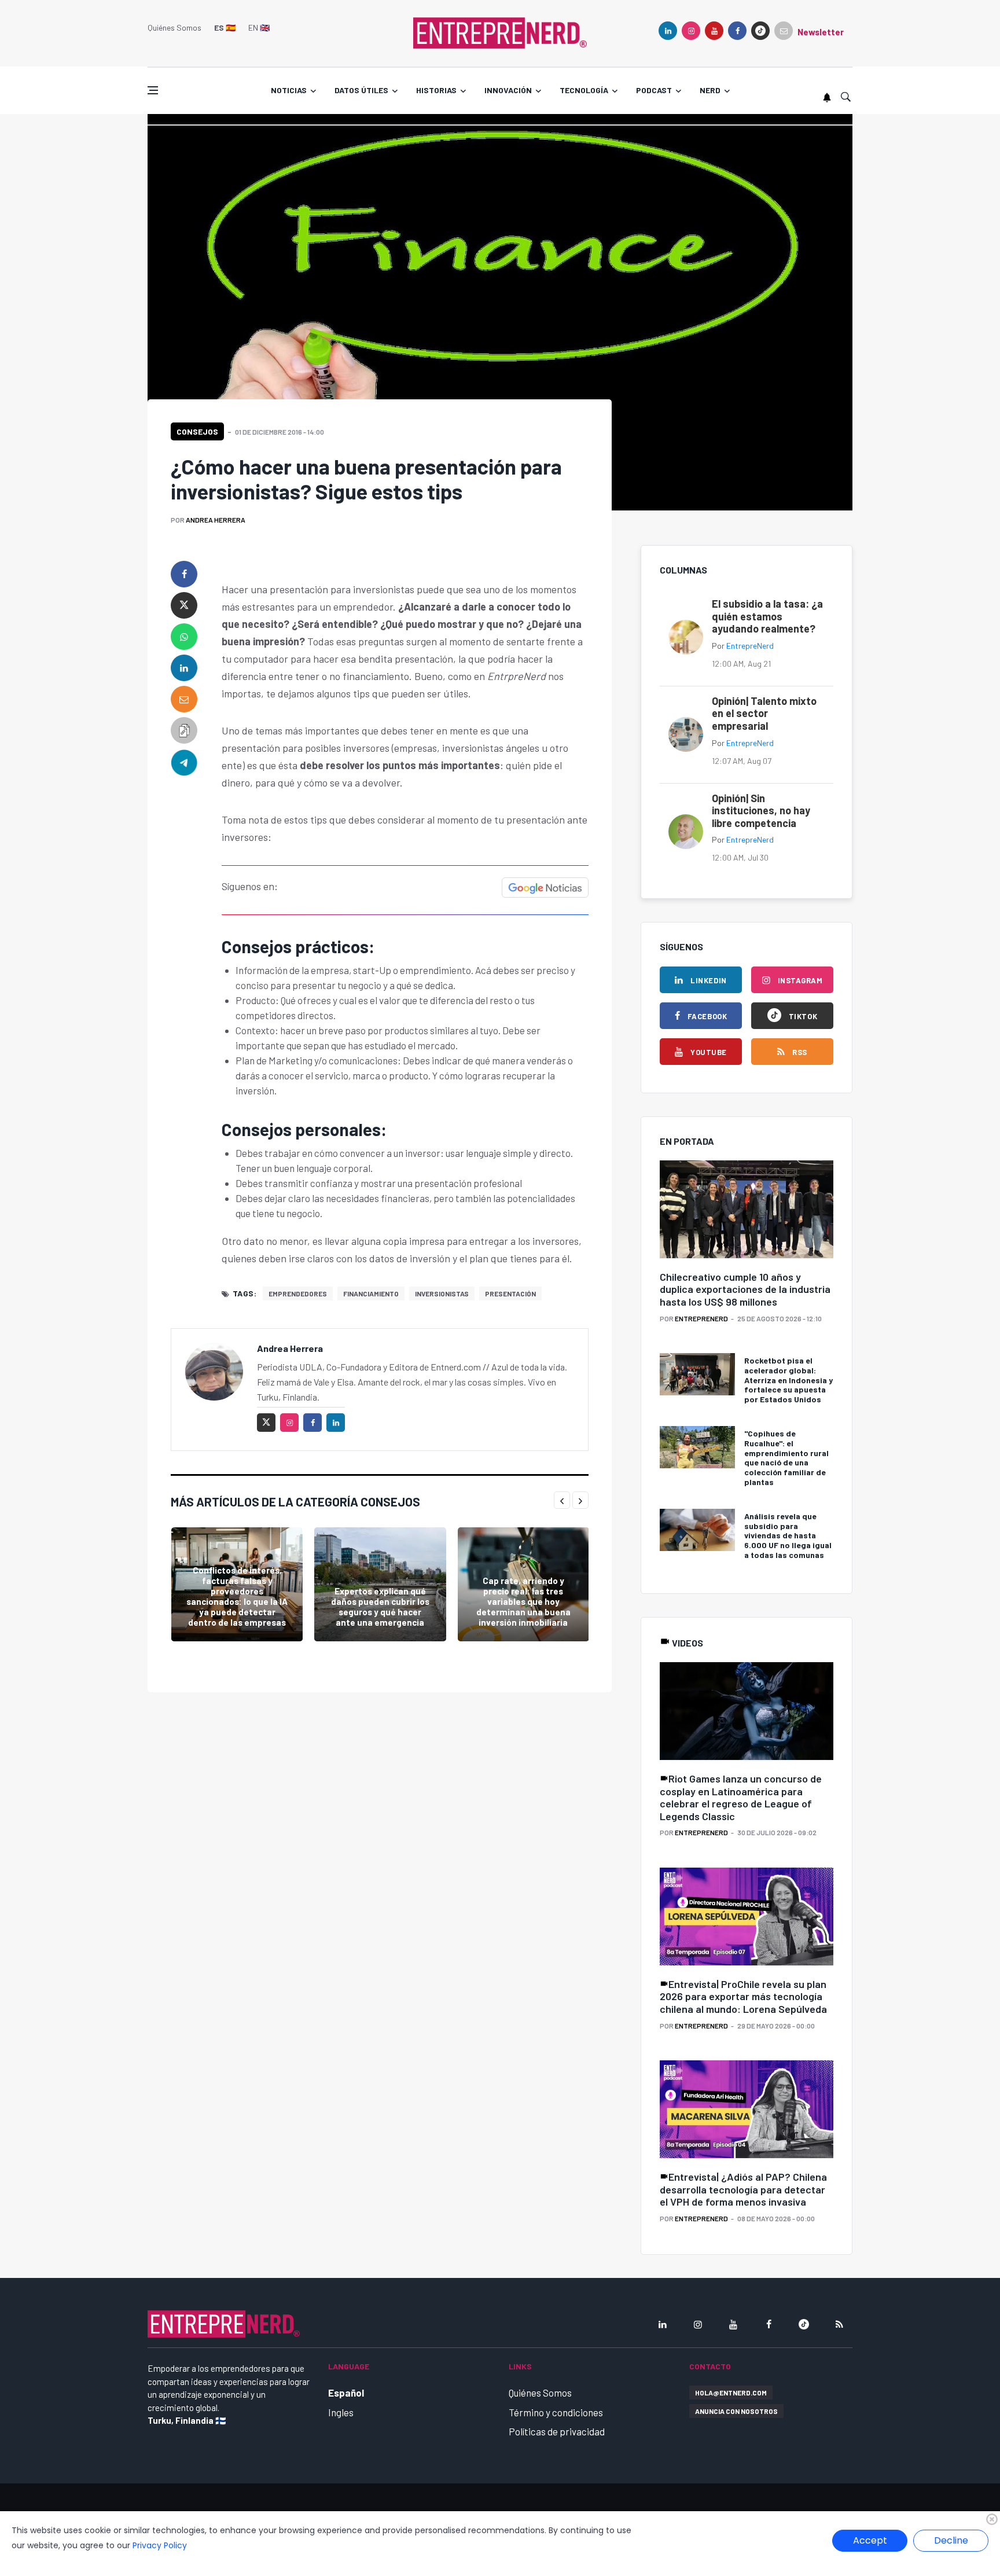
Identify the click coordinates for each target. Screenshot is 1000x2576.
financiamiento (371, 1293)
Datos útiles (361, 90)
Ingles (341, 2412)
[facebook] (737, 31)
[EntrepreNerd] (500, 32)
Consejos (197, 431)
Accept (870, 2540)
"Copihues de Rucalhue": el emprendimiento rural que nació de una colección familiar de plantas (786, 1458)
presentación (510, 1293)
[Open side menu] (153, 90)
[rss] (839, 2324)
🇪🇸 (225, 27)
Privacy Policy (160, 2545)
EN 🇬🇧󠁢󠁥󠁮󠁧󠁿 (259, 27)
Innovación (508, 90)
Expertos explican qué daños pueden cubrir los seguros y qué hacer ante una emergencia (380, 1607)
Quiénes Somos (174, 27)
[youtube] (714, 31)
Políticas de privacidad (557, 2431)
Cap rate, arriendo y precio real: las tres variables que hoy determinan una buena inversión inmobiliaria (523, 1601)
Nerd (710, 90)
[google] (760, 31)
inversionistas (442, 1293)
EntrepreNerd (750, 646)
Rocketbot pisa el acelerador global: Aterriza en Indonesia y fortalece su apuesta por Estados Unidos (788, 1380)
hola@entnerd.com (731, 2393)
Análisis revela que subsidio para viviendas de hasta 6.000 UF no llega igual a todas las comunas (788, 1535)
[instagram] (691, 31)
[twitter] (184, 605)
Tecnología (584, 90)
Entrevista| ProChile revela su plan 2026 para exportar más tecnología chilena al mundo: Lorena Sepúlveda (743, 1996)
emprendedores (298, 1293)
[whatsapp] (184, 637)
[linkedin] (668, 31)
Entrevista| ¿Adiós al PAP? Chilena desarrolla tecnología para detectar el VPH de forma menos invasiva (743, 2189)
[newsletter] (784, 31)
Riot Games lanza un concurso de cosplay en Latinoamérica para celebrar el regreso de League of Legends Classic (741, 1797)
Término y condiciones (556, 2412)
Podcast (654, 90)
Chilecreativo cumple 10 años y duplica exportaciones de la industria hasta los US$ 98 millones (745, 1289)
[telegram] (184, 762)
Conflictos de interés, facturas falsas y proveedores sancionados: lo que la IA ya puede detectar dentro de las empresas (237, 1596)
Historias (436, 90)
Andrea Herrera (216, 520)
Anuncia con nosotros (736, 2411)
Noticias (289, 90)
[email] (184, 699)
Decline (951, 2540)
